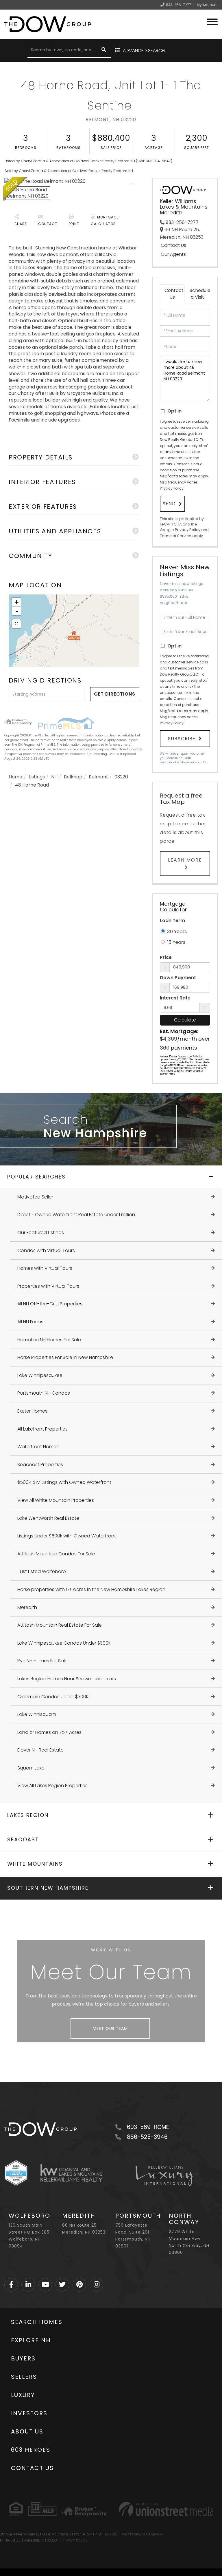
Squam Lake (31, 1768)
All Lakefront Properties (42, 1429)
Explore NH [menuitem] (31, 2340)
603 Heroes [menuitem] (31, 2450)
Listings (37, 777)
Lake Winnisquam (37, 1714)
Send (169, 504)
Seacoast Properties (40, 1465)
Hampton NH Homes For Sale (49, 1340)
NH (54, 777)
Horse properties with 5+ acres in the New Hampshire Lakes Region (91, 1589)
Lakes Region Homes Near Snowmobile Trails (67, 1679)
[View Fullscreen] (16, 624)
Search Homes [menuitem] (37, 2322)
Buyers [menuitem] (23, 2358)
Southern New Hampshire (48, 1888)
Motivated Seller (35, 1197)
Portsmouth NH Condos (44, 1393)
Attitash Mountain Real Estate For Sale (60, 1625)
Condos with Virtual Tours (46, 1250)
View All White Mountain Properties (56, 1500)
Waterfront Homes (38, 1447)
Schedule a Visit (200, 294)
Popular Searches (36, 1177)
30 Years (176, 932)
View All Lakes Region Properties (52, 1786)
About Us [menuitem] (27, 2431)
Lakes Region (28, 1815)
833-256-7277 (178, 5)
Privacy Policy (172, 488)
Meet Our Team (110, 2028)
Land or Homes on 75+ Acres (49, 1732)
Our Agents (173, 254)
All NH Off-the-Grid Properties (50, 1304)
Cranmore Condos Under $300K (53, 1697)
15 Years (176, 942)
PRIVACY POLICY (74, 2540)
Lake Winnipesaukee (40, 1375)
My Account (207, 5)
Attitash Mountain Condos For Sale (56, 1554)
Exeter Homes (32, 1411)
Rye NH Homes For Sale (42, 1661)
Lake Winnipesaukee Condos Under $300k (64, 1643)
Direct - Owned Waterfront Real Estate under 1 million (76, 1215)
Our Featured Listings (41, 1233)
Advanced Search (144, 51)
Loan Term (172, 921)
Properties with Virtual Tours (48, 1286)
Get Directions (115, 694)
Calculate (185, 1020)
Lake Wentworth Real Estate (48, 1518)
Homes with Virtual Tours (45, 1268)
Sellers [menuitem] (24, 2377)
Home (15, 777)
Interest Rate (175, 998)
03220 (121, 777)
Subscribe (182, 739)
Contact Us (173, 245)
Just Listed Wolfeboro (42, 1571)
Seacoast (23, 1839)
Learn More (185, 860)
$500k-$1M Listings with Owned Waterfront (64, 1482)
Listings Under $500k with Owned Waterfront (67, 1536)
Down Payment (178, 978)
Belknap (73, 777)
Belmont (98, 777)
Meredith (27, 1607)
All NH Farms (30, 1322)
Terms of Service (176, 536)
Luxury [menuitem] (23, 2395)
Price (166, 957)
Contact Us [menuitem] (32, 2468)
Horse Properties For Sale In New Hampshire (65, 1357)
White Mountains (35, 1864)
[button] (104, 50)
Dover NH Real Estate (40, 1750)
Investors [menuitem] (29, 2413)
